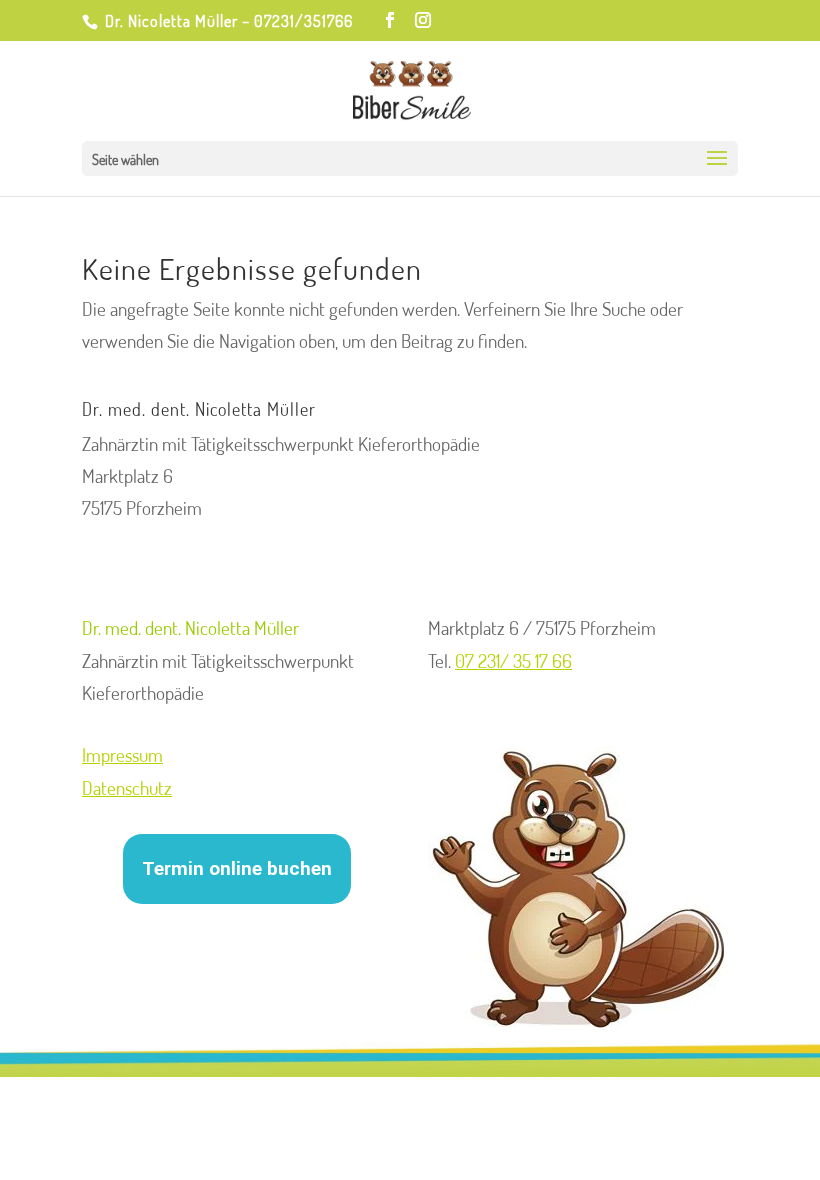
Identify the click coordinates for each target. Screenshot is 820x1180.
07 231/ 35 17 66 (513, 660)
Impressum (122, 754)
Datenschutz (127, 787)
